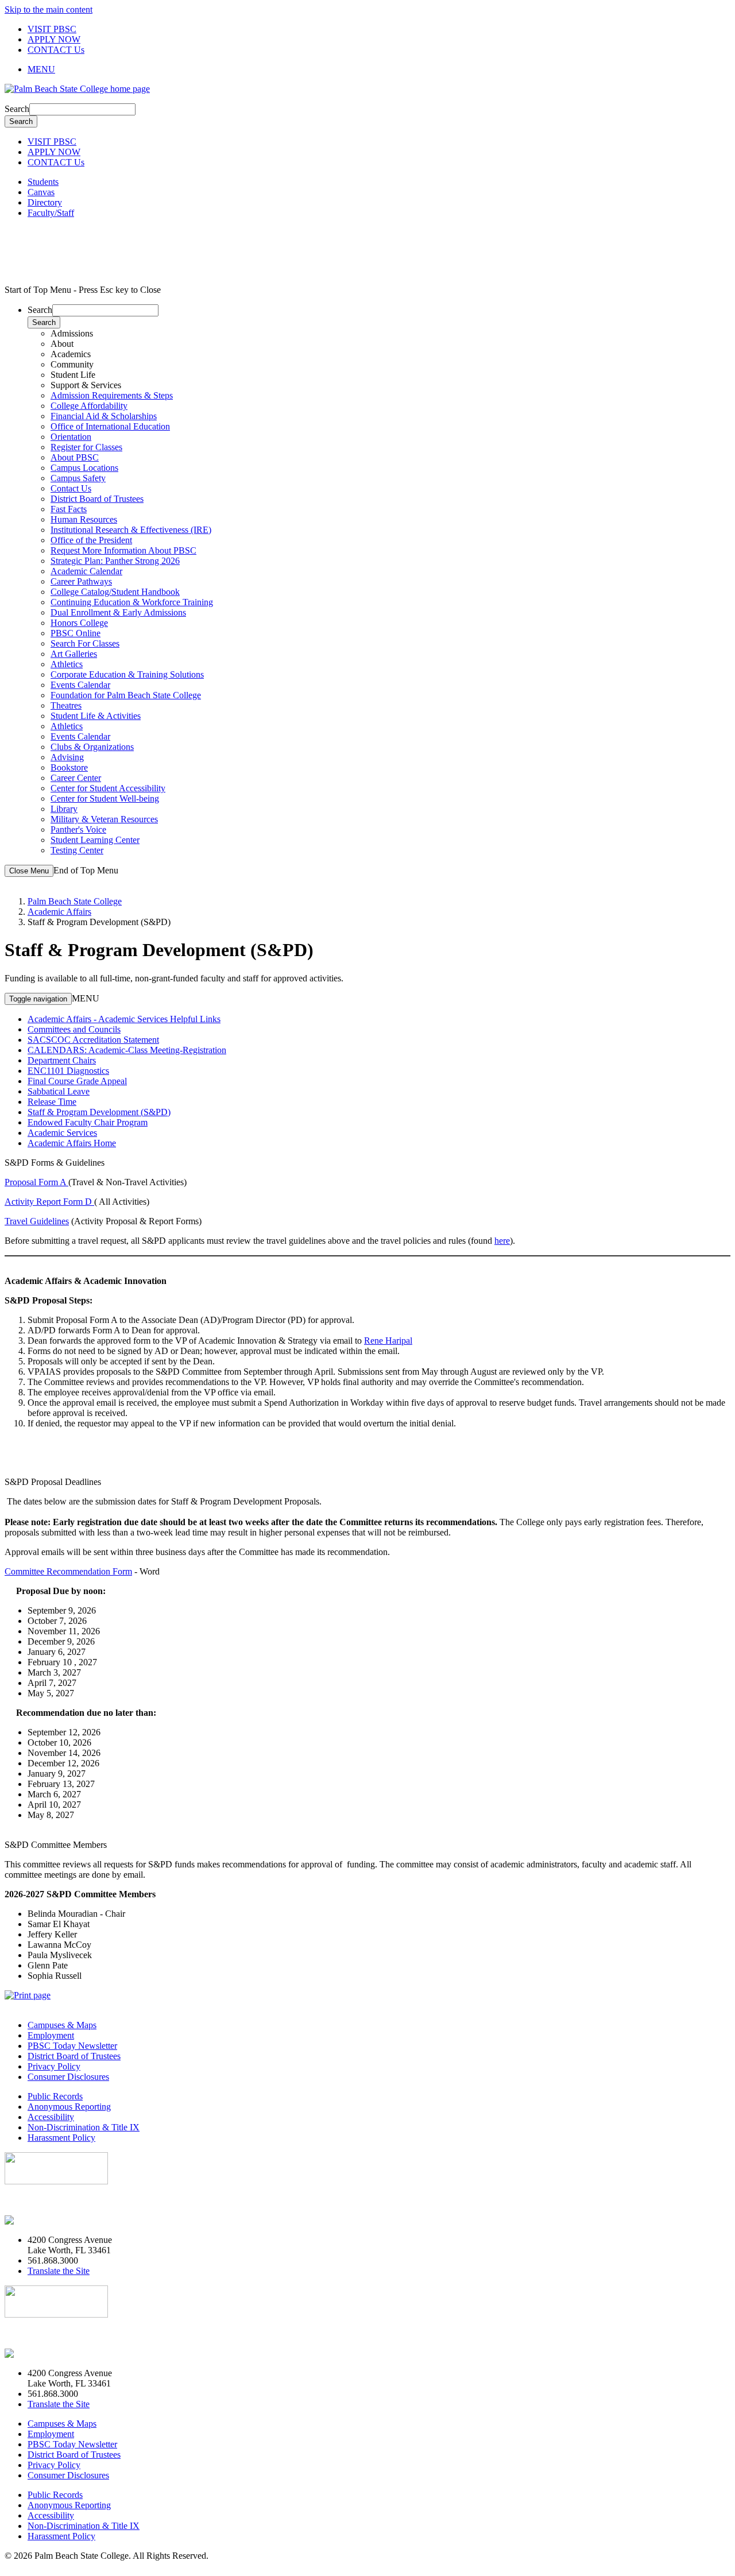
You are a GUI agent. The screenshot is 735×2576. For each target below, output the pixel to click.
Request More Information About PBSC (123, 550)
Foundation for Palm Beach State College (126, 695)
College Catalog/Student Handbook (115, 592)
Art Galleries (74, 654)
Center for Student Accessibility (108, 788)
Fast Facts (69, 509)
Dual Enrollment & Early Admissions (118, 612)
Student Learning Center (95, 840)
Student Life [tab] (73, 375)
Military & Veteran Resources (104, 819)
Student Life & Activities (96, 716)
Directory (45, 202)
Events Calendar (80, 685)
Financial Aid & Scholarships (104, 416)
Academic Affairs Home (72, 1143)
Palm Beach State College (75, 901)
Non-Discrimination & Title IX (84, 2127)
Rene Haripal (388, 1341)
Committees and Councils (74, 1029)
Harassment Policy (61, 2138)
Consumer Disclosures (68, 2077)
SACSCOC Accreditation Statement (93, 1040)
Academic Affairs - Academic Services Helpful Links (124, 1019)
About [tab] (62, 344)
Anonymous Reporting (69, 2107)
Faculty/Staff (51, 213)
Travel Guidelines (37, 1221)
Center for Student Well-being (105, 798)
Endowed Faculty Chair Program (88, 1122)
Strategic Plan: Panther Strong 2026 (115, 561)
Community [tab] (72, 364)
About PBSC (75, 457)
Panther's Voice (78, 829)
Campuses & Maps (62, 2025)
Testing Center (77, 850)
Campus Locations (84, 468)
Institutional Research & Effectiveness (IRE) (131, 530)
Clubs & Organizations (92, 747)
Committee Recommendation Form (68, 1571)
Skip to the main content (49, 9)
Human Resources (84, 519)
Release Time (52, 1102)
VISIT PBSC (52, 29)
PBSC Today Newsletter (72, 2046)
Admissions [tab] (72, 333)
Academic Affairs (59, 912)
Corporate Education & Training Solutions (127, 674)
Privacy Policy (54, 2066)
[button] (379, 69)
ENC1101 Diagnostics (68, 1071)
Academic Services (62, 1133)
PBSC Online (76, 633)
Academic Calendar (86, 571)
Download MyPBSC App (52, 2201)
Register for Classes (86, 447)
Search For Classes (85, 643)
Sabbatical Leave (59, 1091)
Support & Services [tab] (86, 385)
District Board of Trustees (97, 499)
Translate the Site (59, 2271)
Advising (67, 757)
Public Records (55, 2096)
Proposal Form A (36, 1182)
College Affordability (89, 406)
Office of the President (91, 540)
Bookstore (69, 767)
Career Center (76, 778)
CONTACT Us (56, 50)
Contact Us (71, 488)
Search (17, 109)
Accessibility (51, 2117)
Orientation (71, 437)
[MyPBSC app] (38, 2220)
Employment (51, 2035)
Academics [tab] (71, 354)
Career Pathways (81, 581)
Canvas (41, 192)
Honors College (79, 623)
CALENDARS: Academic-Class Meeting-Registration (127, 1050)
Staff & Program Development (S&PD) (99, 1112)
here (502, 1241)
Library (64, 809)
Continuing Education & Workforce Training (132, 602)
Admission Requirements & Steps (112, 395)
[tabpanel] (379, 421)
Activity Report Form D (49, 1202)
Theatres (66, 705)
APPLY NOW (54, 39)
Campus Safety (78, 478)
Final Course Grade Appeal (77, 1081)
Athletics (67, 664)
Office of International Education (110, 426)
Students (43, 182)
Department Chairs (62, 1060)
